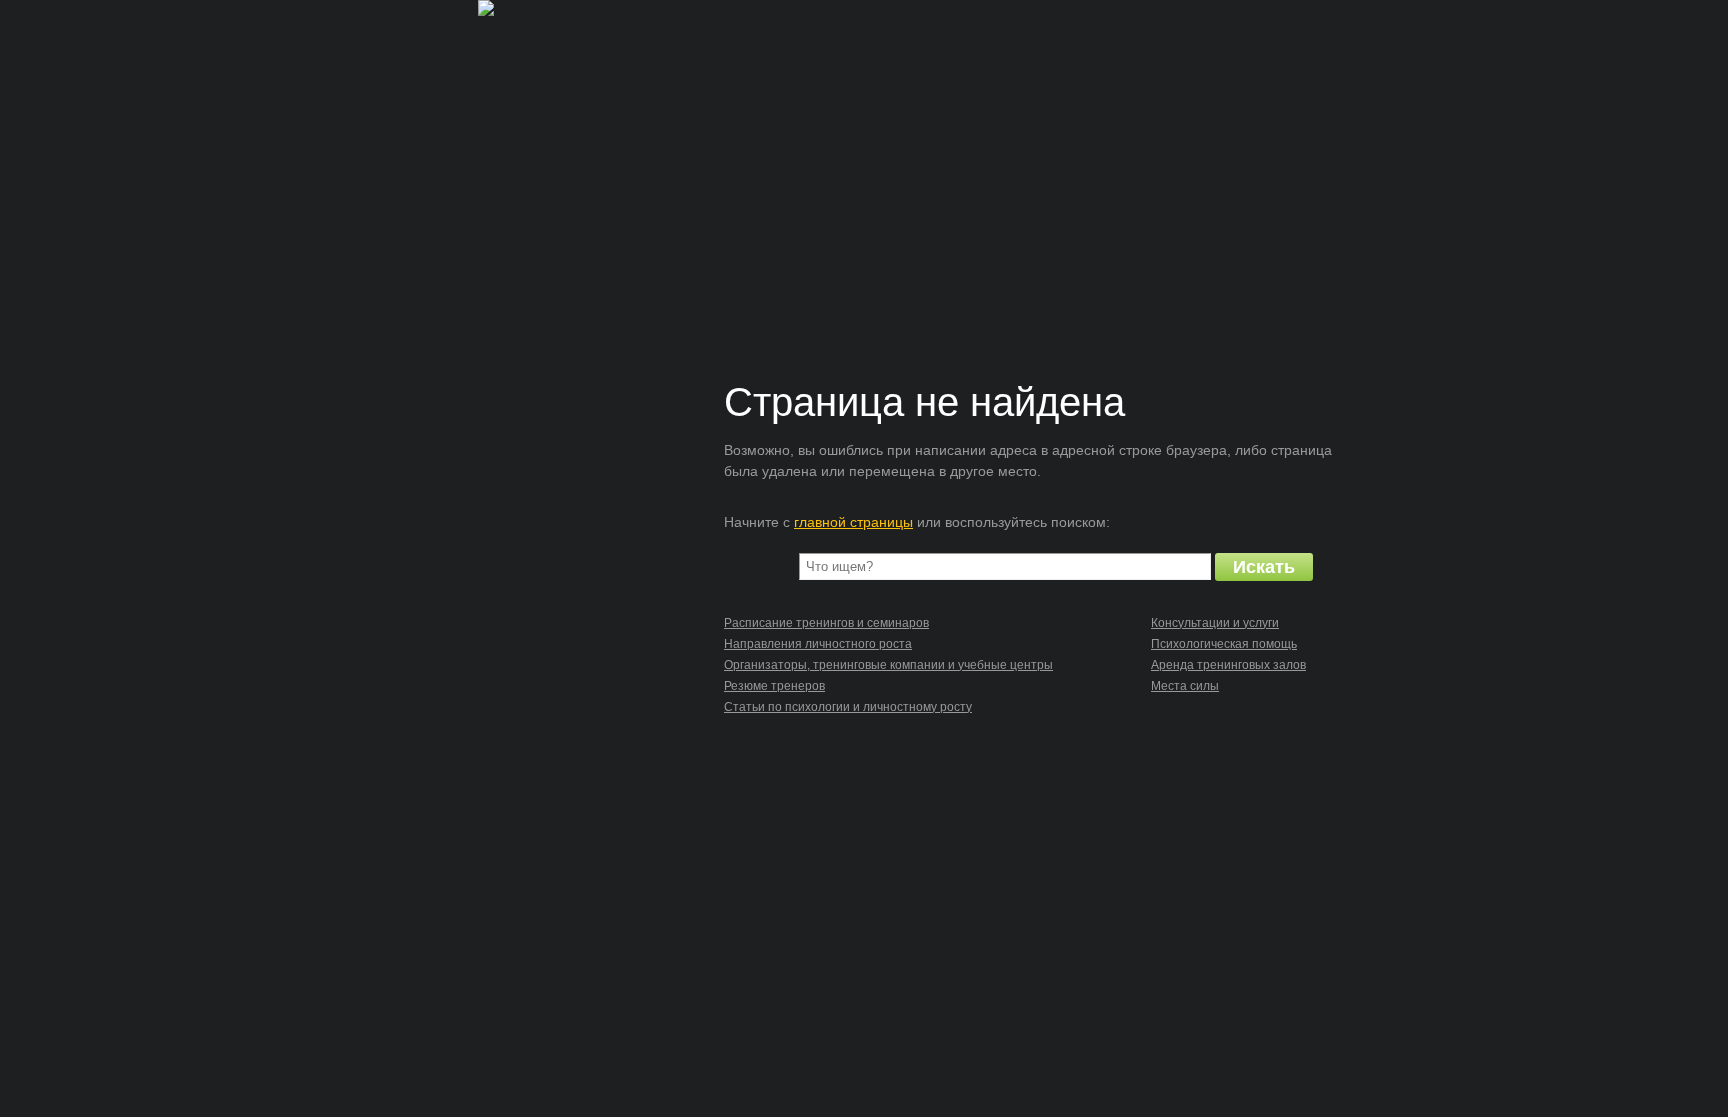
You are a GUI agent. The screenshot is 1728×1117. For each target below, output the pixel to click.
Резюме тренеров (774, 686)
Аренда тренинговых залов (1228, 665)
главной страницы (853, 522)
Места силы (1185, 686)
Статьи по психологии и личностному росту (848, 707)
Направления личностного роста (818, 644)
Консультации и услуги (1215, 623)
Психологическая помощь (1224, 644)
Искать (1264, 567)
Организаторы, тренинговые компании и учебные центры (888, 665)
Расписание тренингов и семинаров (826, 623)
